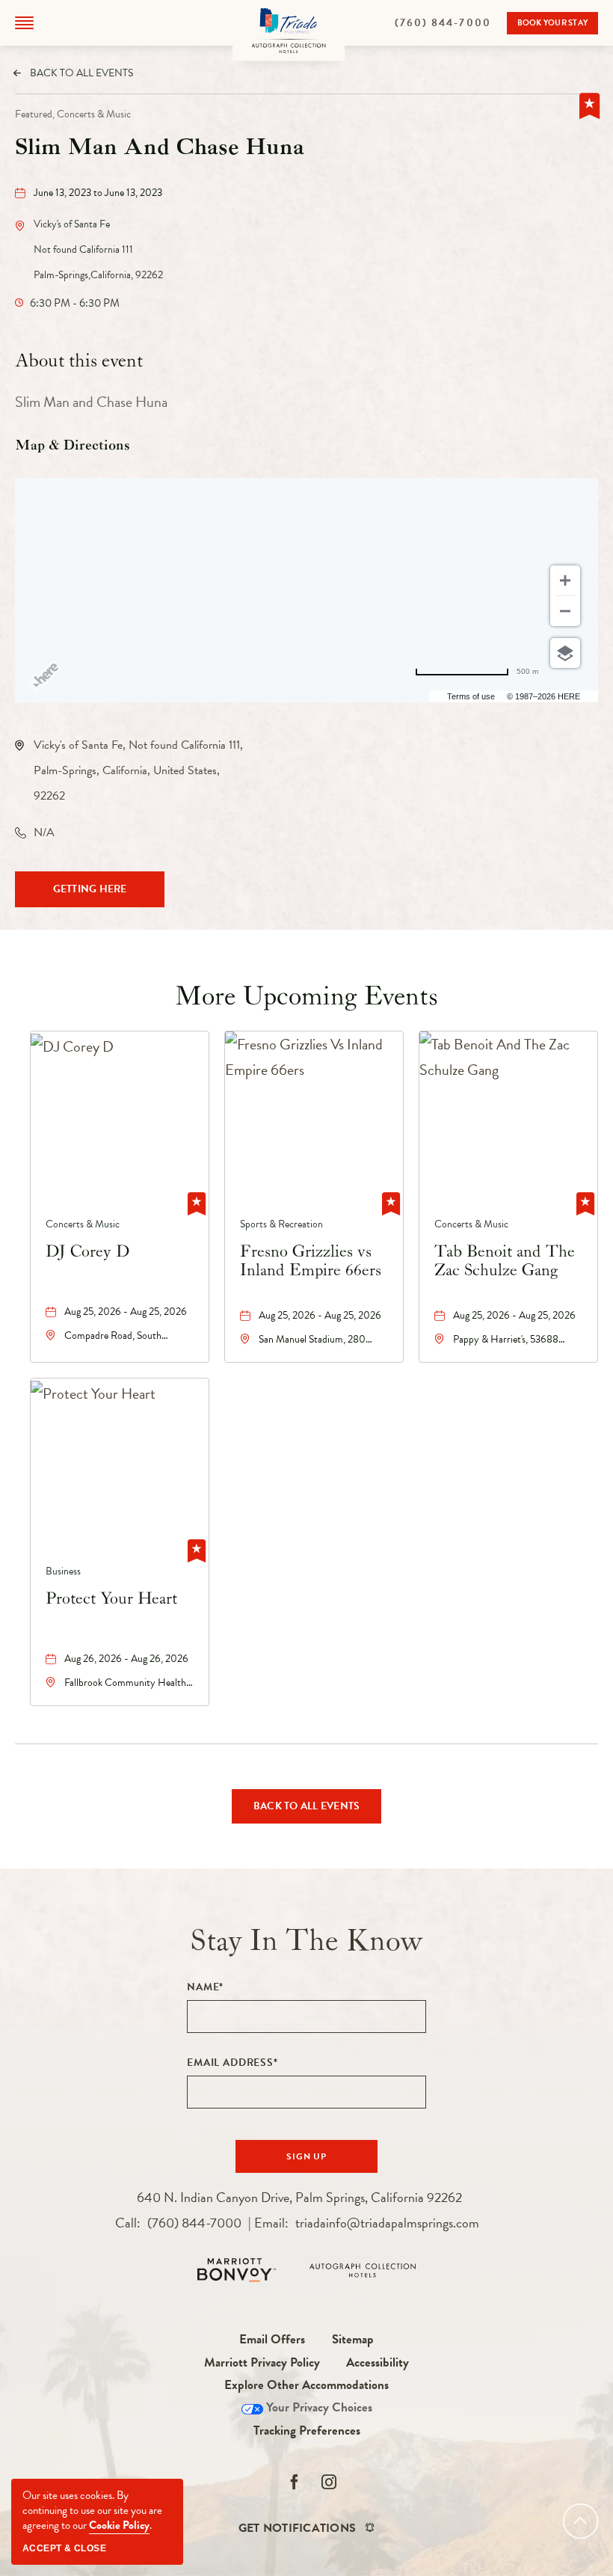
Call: (178, 2223)
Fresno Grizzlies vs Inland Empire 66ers (311, 1261)
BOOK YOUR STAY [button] (553, 25)
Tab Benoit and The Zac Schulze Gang (505, 1261)
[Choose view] (565, 653)
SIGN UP (320, 2161)
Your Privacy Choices (318, 2407)
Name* (205, 1987)
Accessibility (378, 2362)
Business (63, 1571)
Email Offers (272, 2339)
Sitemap (353, 2339)
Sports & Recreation (281, 1224)
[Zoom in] (565, 580)
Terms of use (471, 696)
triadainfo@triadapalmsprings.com (387, 2223)
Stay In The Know (307, 1941)
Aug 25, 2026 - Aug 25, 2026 (126, 1312)
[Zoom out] (565, 611)
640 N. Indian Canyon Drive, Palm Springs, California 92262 (299, 2197)
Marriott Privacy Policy (262, 2362)
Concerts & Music (83, 1224)
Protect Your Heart (111, 1599)
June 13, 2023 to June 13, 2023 (98, 193)
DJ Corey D (87, 1252)
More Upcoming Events (306, 997)
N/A (44, 832)
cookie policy (119, 2525)
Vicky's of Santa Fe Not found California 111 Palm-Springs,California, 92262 (98, 249)
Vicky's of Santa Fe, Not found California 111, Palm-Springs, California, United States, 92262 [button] (138, 770)
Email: (367, 2223)
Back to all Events (81, 73)
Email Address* (232, 2063)
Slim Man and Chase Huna (160, 148)
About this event (79, 361)
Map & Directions (73, 446)
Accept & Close (64, 2548)
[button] (24, 23)
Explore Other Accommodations (306, 2385)
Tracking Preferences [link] (307, 2431)
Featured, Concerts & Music (73, 114)
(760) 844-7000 (451, 24)
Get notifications (297, 2528)
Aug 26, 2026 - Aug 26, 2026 (126, 1659)
